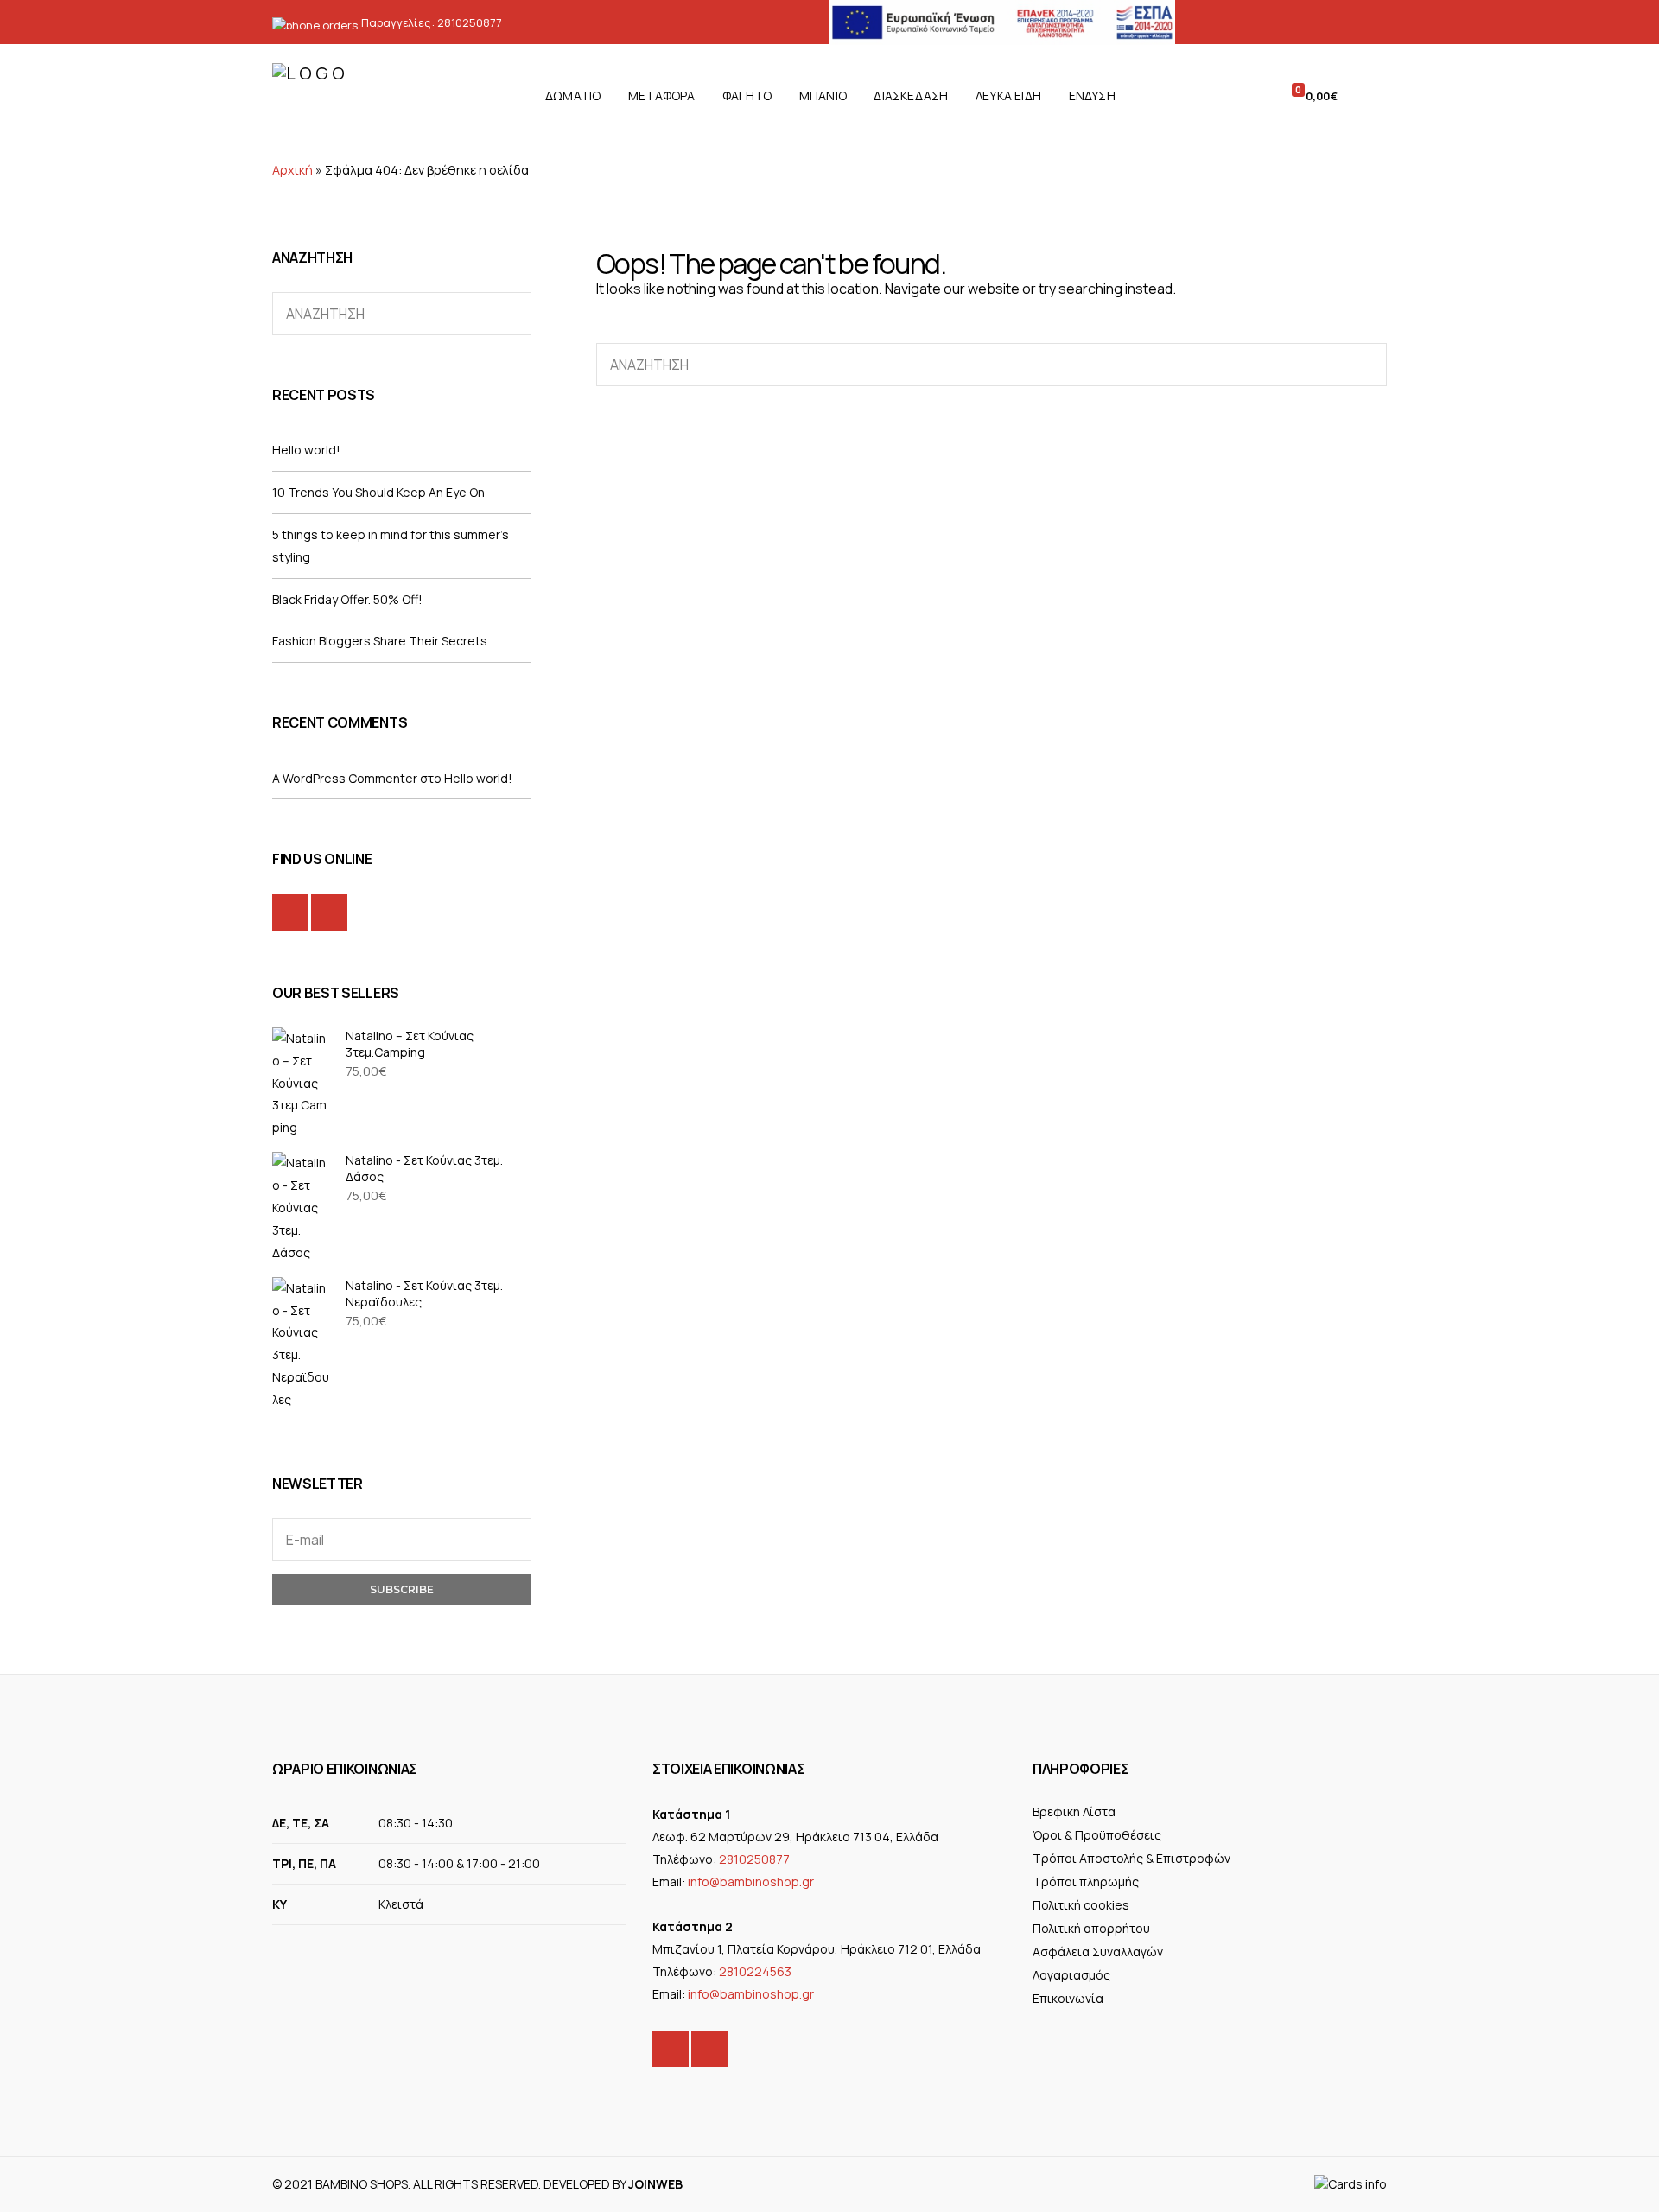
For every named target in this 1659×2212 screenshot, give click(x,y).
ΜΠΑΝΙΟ (823, 95)
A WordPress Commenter (345, 778)
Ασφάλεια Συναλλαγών (1098, 1951)
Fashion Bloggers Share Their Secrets (380, 641)
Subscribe (402, 1589)
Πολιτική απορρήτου (1091, 1928)
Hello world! (306, 450)
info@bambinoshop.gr (751, 1881)
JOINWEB (655, 2184)
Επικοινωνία (1068, 1998)
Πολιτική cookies (1081, 1905)
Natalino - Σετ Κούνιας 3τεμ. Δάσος (424, 1168)
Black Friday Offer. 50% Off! (347, 599)
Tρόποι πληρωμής (1086, 1881)
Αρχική (292, 170)
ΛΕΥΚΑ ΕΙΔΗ (1008, 95)
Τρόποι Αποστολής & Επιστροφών (1131, 1858)
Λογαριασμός (1071, 1975)
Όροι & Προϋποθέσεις (1097, 1835)
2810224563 (755, 1971)
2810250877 (470, 22)
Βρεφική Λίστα (1074, 1812)
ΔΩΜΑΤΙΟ (573, 95)
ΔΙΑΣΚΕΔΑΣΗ (911, 95)
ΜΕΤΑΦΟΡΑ (662, 95)
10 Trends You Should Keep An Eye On (378, 492)
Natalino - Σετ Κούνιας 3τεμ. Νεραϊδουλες (424, 1294)
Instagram (329, 912)
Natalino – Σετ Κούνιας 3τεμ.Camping (410, 1044)
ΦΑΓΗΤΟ (747, 95)
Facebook (290, 912)
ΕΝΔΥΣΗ (1092, 95)
